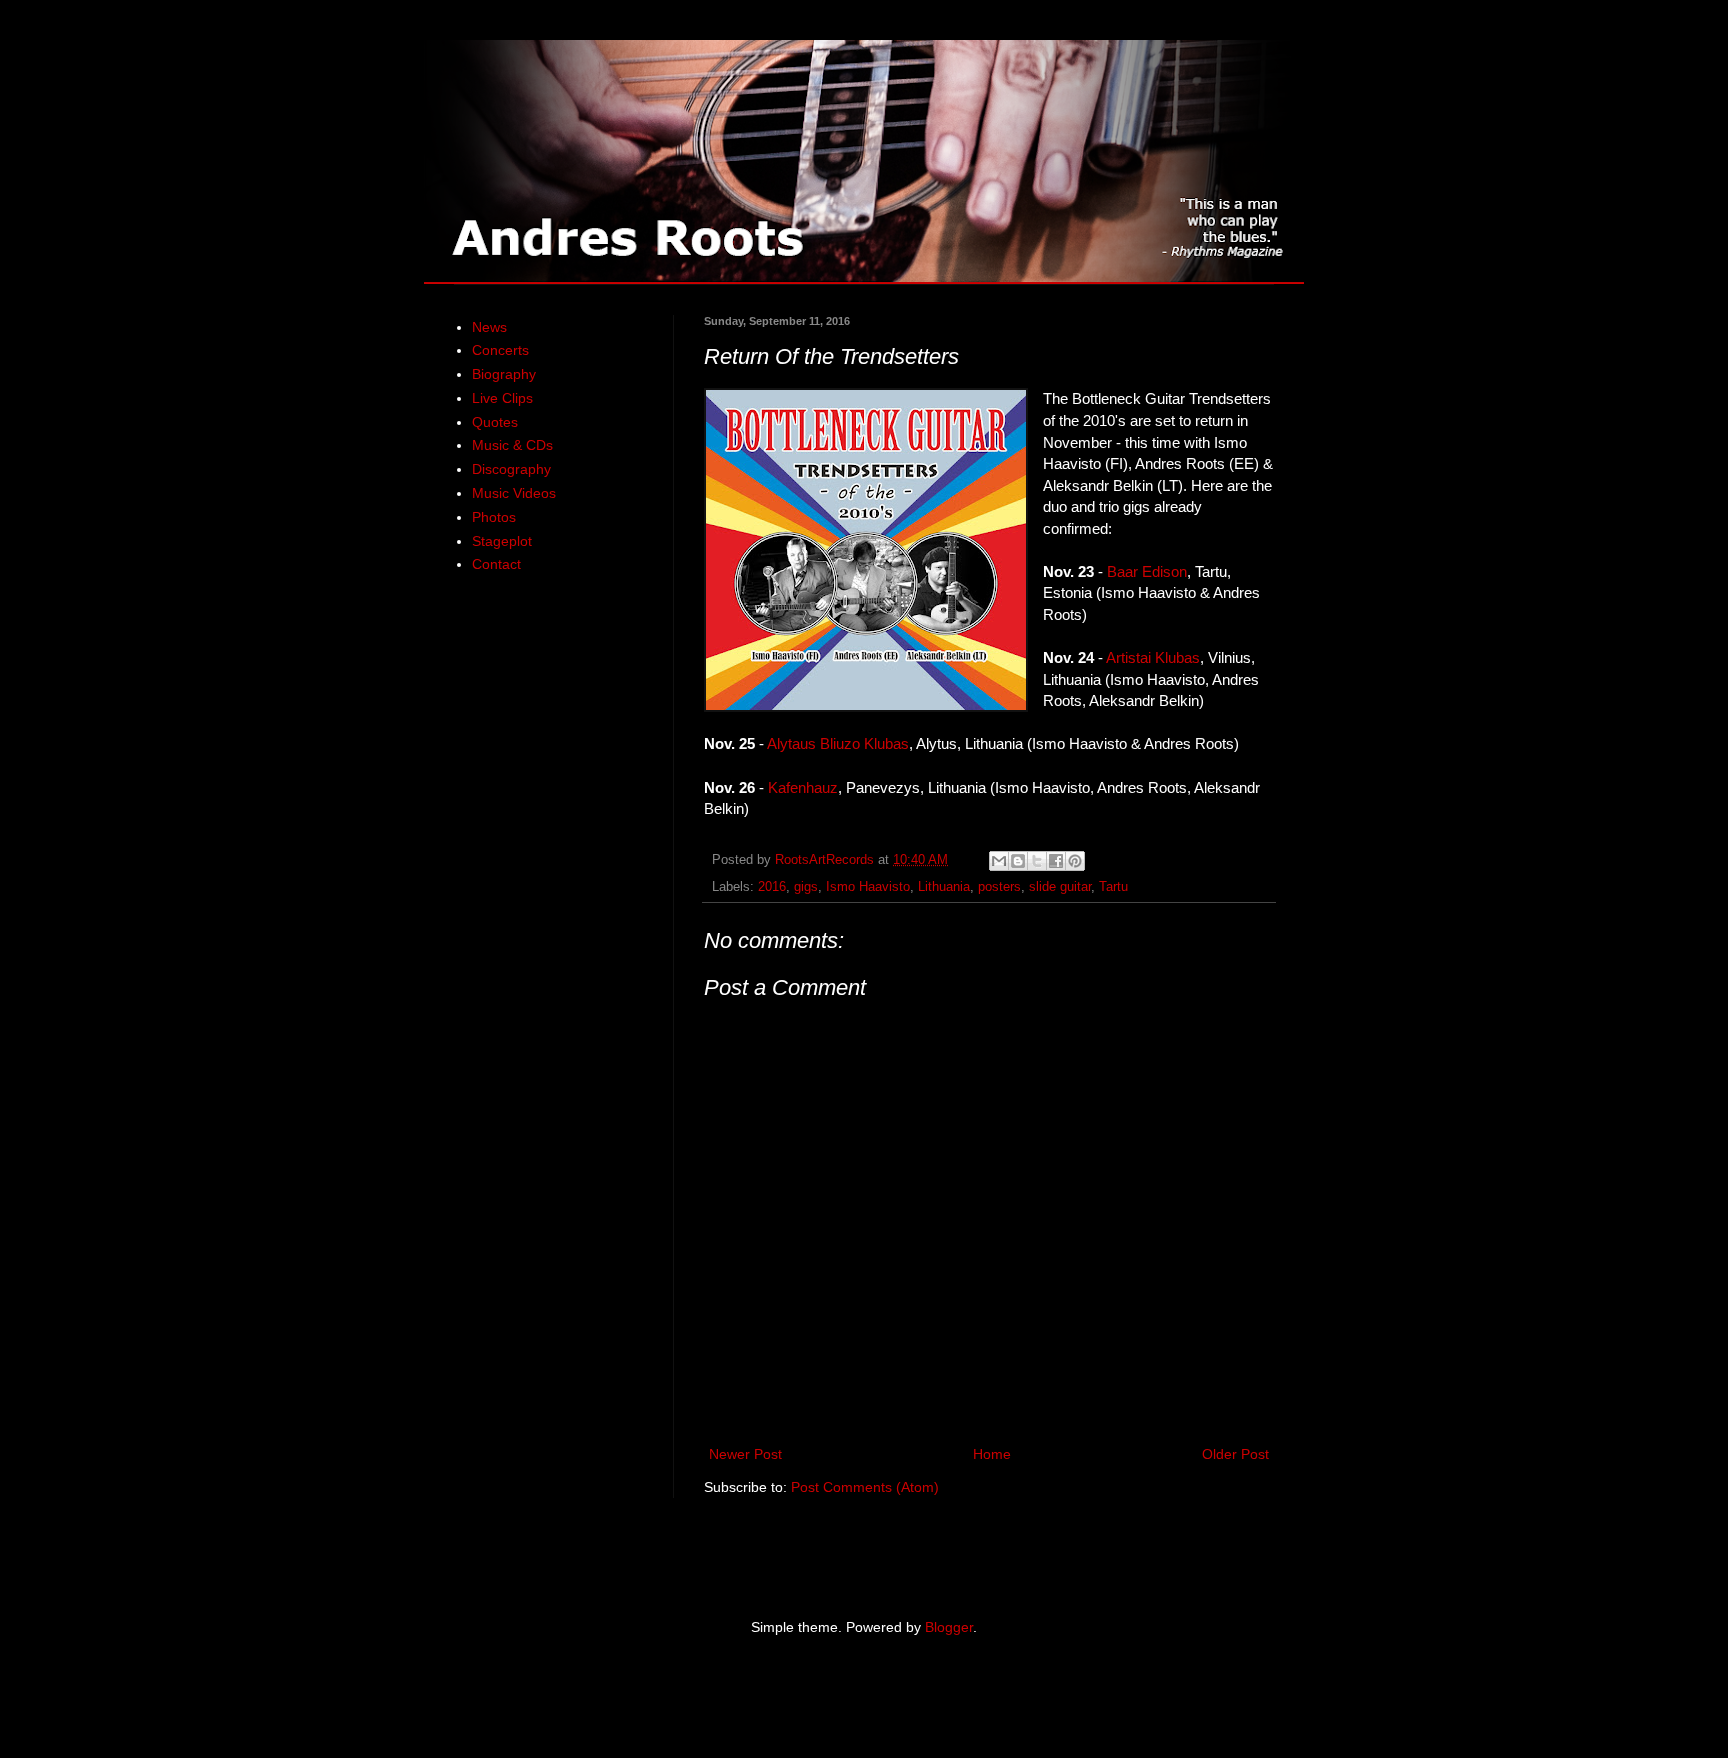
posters (999, 887)
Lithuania (944, 887)
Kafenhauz (803, 787)
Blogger (949, 1627)
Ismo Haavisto (868, 887)
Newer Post (745, 1454)
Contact (496, 564)
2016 (772, 887)
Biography (504, 374)
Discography (511, 469)
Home (992, 1454)
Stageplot (502, 541)
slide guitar (1060, 887)
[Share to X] (1037, 861)
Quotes (495, 422)
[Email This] (999, 861)
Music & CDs (512, 445)
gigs (806, 887)
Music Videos (514, 493)
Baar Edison (1147, 571)
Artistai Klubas (1153, 657)
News (489, 327)
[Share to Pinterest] (1075, 861)
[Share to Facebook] (1056, 861)
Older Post (1235, 1454)
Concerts (500, 350)
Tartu (1113, 887)
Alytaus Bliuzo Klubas (838, 743)
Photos (494, 517)
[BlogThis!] (1018, 861)
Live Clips (502, 398)
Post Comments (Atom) (865, 1487)
